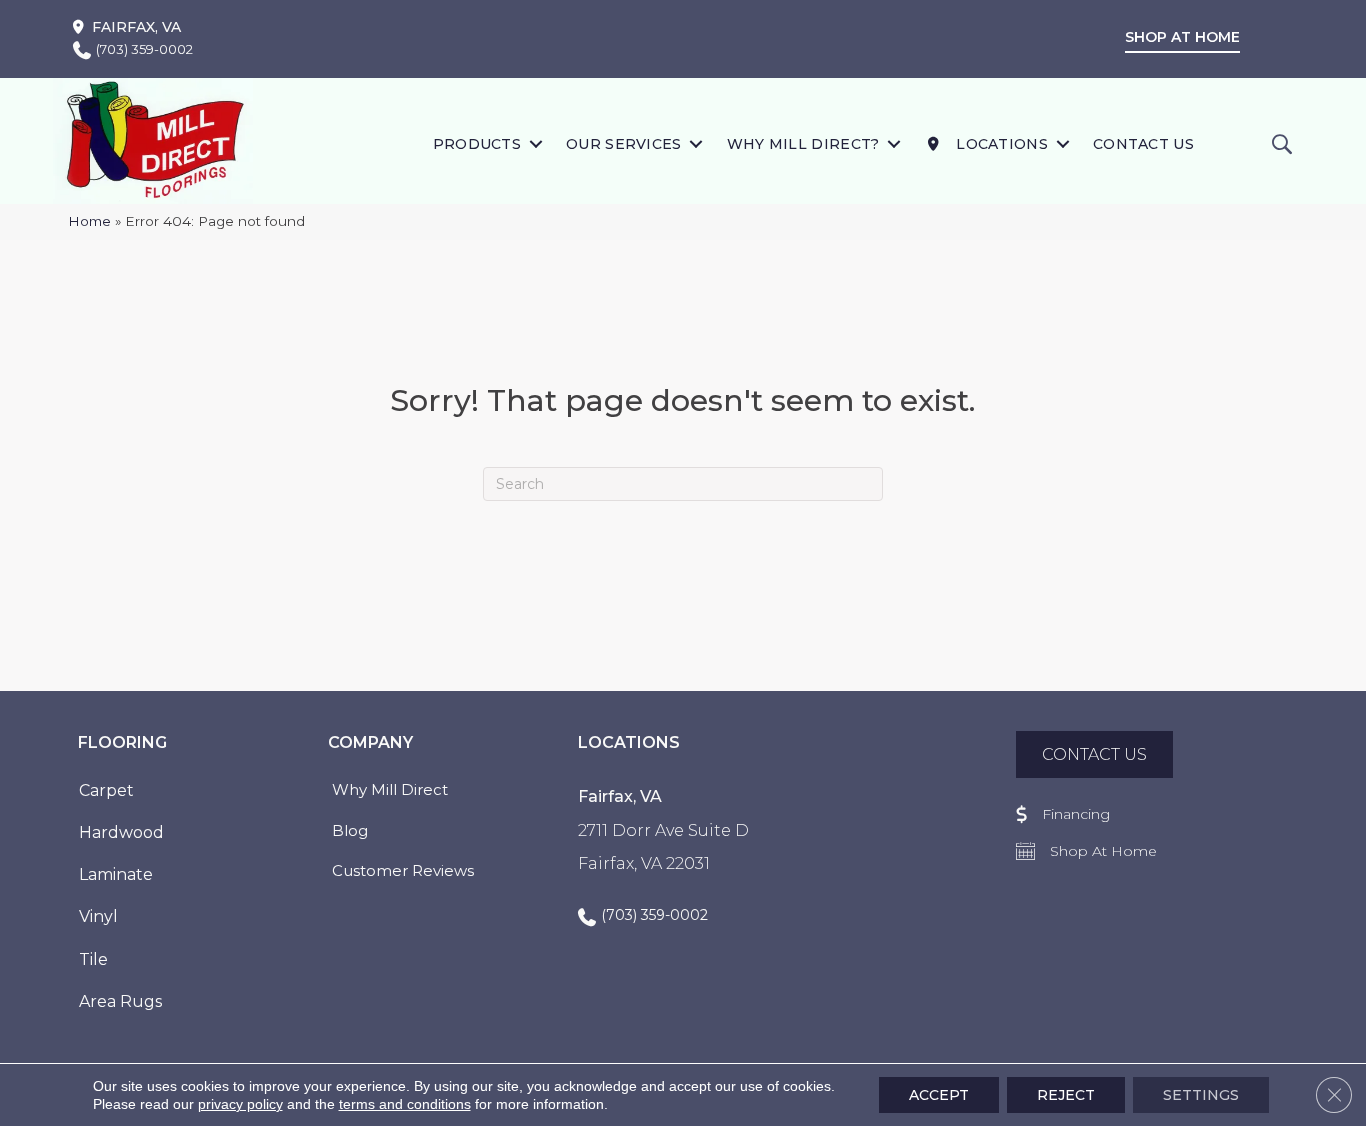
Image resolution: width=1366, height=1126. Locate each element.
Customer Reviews (403, 870)
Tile (93, 959)
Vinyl (98, 916)
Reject (1066, 1095)
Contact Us (1143, 144)
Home (89, 221)
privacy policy (240, 1104)
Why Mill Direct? (803, 144)
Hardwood (121, 832)
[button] (535, 143)
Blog (350, 830)
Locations (1000, 144)
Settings (1201, 1095)
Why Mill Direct (390, 789)
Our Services (624, 144)
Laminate (116, 874)
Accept (939, 1095)
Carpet (106, 790)
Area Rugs (120, 1001)
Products (477, 144)
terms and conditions (405, 1104)
